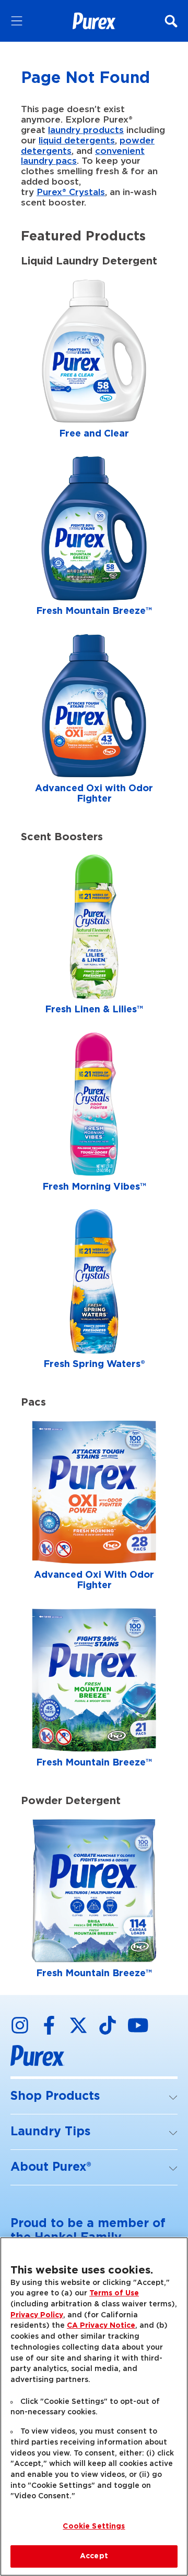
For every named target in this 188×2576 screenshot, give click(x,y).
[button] (94, 2097)
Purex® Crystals (71, 192)
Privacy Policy (37, 2315)
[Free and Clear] (94, 361)
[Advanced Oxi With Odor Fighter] (94, 1508)
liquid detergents (77, 141)
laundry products (86, 130)
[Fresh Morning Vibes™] (94, 1115)
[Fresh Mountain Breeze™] (94, 539)
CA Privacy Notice (101, 2326)
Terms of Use (114, 2293)
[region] (94, 2406)
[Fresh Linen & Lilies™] (94, 937)
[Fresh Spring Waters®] (94, 1292)
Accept (94, 2556)
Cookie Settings (94, 2526)
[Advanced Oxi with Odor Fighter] (94, 721)
